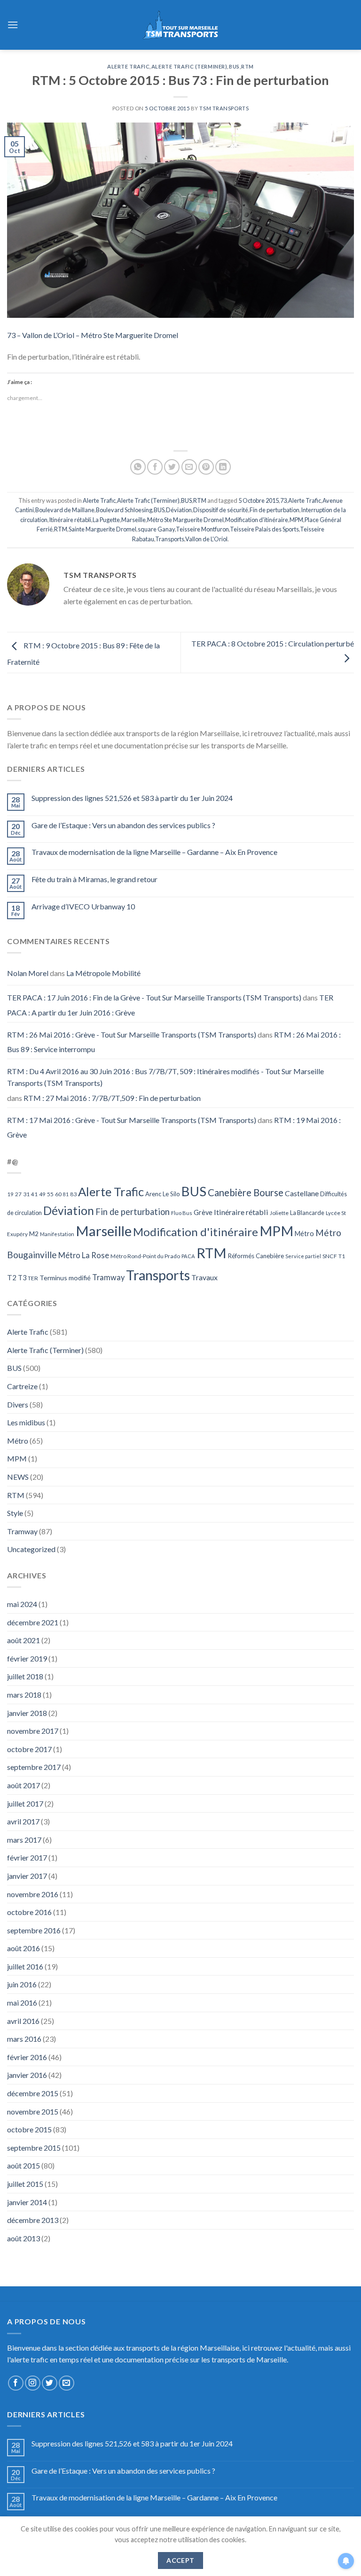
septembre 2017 (34, 1767)
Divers (18, 1404)
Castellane (302, 1193)
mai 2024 (22, 1604)
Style (15, 1513)
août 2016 (24, 1948)
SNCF (330, 1256)
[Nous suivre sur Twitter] (50, 2383)
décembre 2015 (33, 2093)
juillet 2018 (25, 1676)
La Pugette (106, 520)
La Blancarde (307, 1213)
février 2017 (27, 1857)
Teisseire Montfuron (202, 529)
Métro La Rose (84, 1255)
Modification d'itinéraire (257, 520)
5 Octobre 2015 (259, 500)
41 (34, 1194)
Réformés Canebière (256, 1256)
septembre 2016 (34, 1930)
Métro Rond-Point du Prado (145, 1256)
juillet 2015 (25, 2184)
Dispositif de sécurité (221, 510)
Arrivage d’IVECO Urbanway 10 (83, 906)
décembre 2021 (33, 1622)
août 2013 (24, 2238)
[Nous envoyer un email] (67, 2383)
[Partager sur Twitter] (172, 467)
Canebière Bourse (246, 1192)
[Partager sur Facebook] (155, 467)
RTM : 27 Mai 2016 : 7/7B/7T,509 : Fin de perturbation (112, 1098)
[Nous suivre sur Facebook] (16, 2383)
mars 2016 (24, 2039)
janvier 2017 (27, 1876)
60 (58, 1194)
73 (283, 500)
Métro (304, 1234)
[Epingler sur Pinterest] (206, 467)
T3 (22, 1278)
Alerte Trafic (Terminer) (189, 66)
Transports (170, 539)
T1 (342, 1256)
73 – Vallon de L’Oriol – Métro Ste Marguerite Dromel (93, 335)
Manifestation (57, 1234)
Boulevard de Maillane (65, 510)
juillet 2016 (25, 1966)
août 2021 (24, 1640)
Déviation (179, 510)
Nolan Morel (28, 973)
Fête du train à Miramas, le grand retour (94, 879)
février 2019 (27, 1658)
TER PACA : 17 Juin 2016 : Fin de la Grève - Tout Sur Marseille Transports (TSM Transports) (154, 997)
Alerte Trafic (128, 66)
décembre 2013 (33, 2220)
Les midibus (26, 1422)
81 (66, 1194)
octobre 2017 (29, 1749)
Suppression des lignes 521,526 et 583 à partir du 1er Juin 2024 (132, 798)
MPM (296, 520)
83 (73, 1194)
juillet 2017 (25, 1803)
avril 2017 (23, 1821)
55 (50, 1194)
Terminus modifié (65, 1278)
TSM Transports (224, 108)
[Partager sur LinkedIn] (223, 467)
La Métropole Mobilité (103, 973)
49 (42, 1194)
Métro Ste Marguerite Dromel (185, 520)
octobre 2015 (29, 2129)
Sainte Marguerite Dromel (102, 529)
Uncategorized (31, 1549)
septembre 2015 (34, 2148)
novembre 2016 (33, 1894)
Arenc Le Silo (163, 1194)
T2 (12, 1277)
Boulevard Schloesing (124, 510)
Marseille (133, 520)
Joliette (279, 1213)
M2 (34, 1234)
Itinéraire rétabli (70, 520)
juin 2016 (22, 1984)
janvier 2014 (27, 2202)
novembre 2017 (33, 1731)
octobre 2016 (29, 1912)
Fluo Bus (182, 1213)
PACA (188, 1256)
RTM (247, 66)
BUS (234, 66)
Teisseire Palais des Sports (264, 529)
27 (18, 1194)
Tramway (108, 1277)
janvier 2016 (27, 2075)
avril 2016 (23, 2021)
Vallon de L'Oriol (206, 539)
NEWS (18, 1477)
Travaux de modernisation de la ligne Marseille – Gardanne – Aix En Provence (154, 852)
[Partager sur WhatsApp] (138, 467)
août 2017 (24, 1785)
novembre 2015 (33, 2111)
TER (33, 1278)
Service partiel (303, 1256)
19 (10, 1194)
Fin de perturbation (275, 510)
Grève (203, 1212)
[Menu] (13, 25)
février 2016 (27, 2057)
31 (26, 1194)
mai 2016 (22, 2003)
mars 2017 (24, 1840)
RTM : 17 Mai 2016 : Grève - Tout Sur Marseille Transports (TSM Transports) (132, 1120)
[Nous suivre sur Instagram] (33, 2383)
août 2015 (24, 2165)
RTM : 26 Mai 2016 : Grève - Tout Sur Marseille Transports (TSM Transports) (132, 1034)
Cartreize (22, 1386)
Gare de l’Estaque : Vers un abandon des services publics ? (123, 825)
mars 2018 (24, 1695)
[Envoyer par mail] (189, 467)
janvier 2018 (27, 1713)
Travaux (204, 1277)
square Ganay (156, 529)
